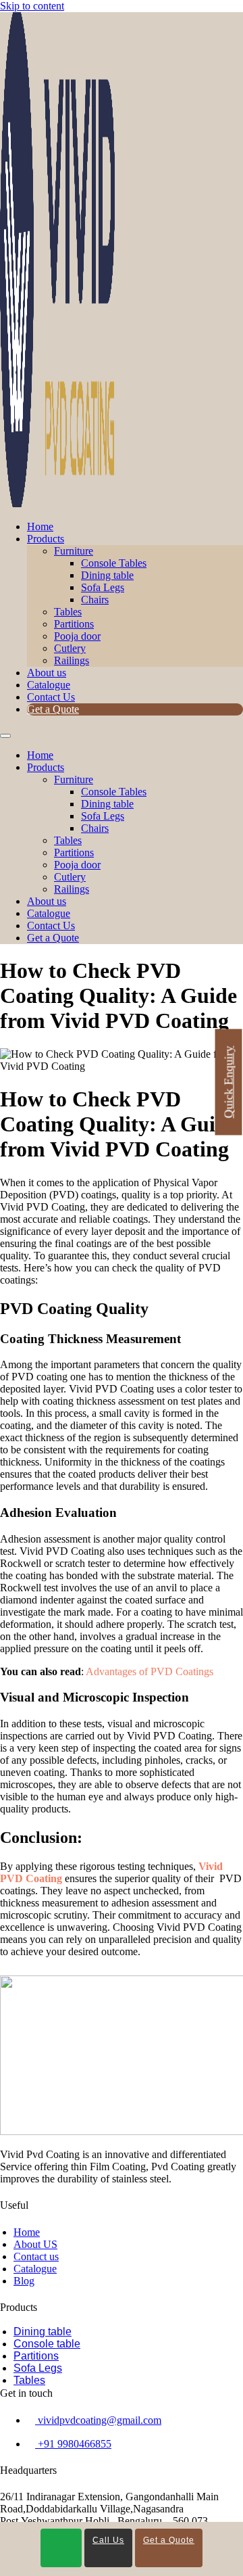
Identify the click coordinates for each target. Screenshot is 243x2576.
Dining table (107, 575)
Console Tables (114, 563)
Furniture (74, 551)
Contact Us (51, 697)
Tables (68, 612)
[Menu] (5, 736)
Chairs (95, 600)
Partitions (74, 624)
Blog (24, 2281)
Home (40, 526)
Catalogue (49, 685)
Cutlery (70, 648)
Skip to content (32, 6)
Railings (72, 660)
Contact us (36, 2256)
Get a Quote (53, 709)
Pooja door (77, 636)
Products (46, 539)
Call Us (108, 2540)
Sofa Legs (103, 587)
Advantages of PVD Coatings (150, 1671)
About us (47, 673)
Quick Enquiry (229, 1082)
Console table (47, 2344)
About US (35, 2244)
